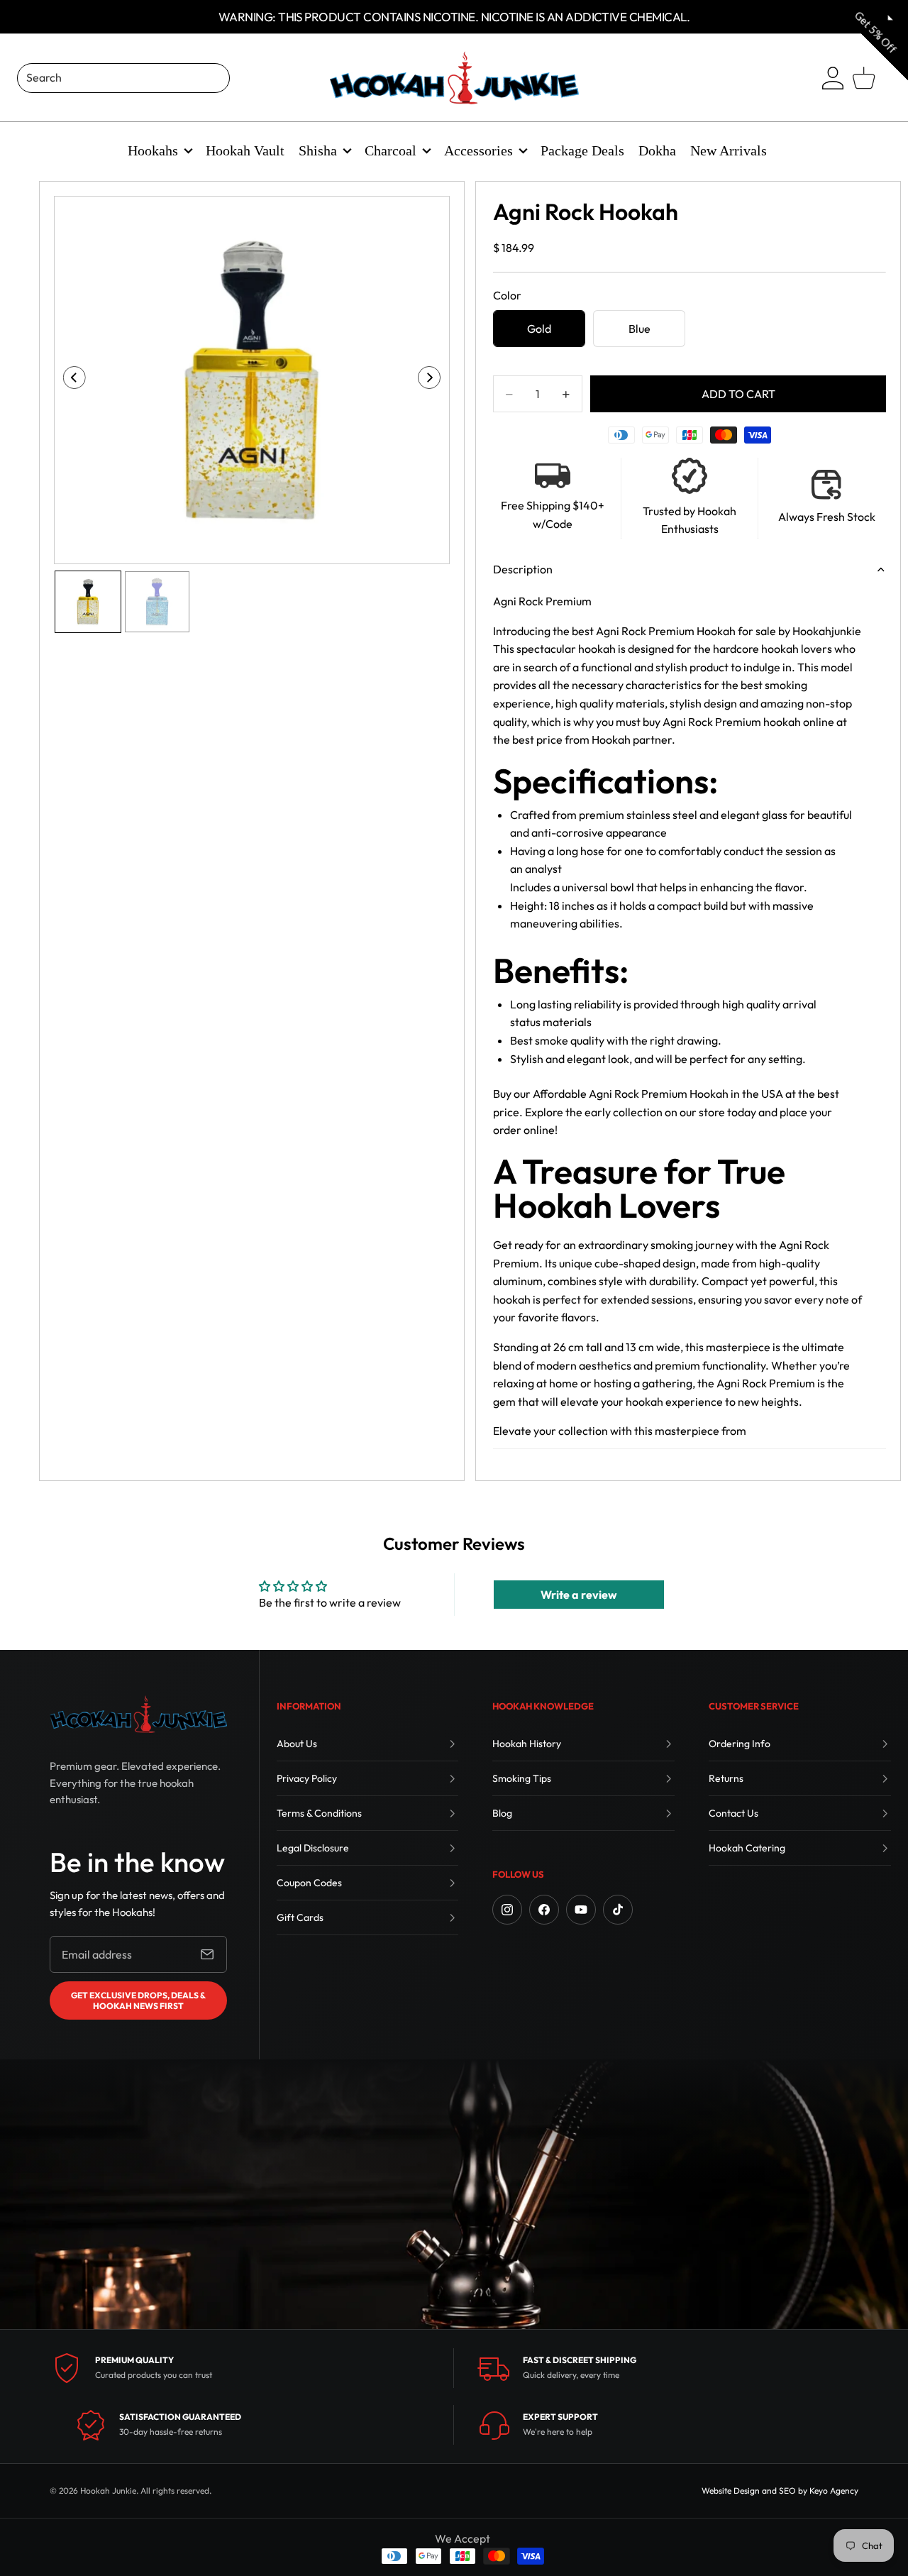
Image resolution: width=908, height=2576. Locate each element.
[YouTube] (581, 1910)
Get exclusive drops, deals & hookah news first (138, 2000)
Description (523, 569)
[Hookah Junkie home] (138, 1714)
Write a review (579, 1595)
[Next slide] (434, 380)
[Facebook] (544, 1910)
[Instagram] (507, 1910)
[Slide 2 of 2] (157, 601)
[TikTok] (618, 1910)
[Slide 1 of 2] (88, 601)
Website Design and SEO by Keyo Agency (780, 2490)
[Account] (833, 78)
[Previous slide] (70, 380)
